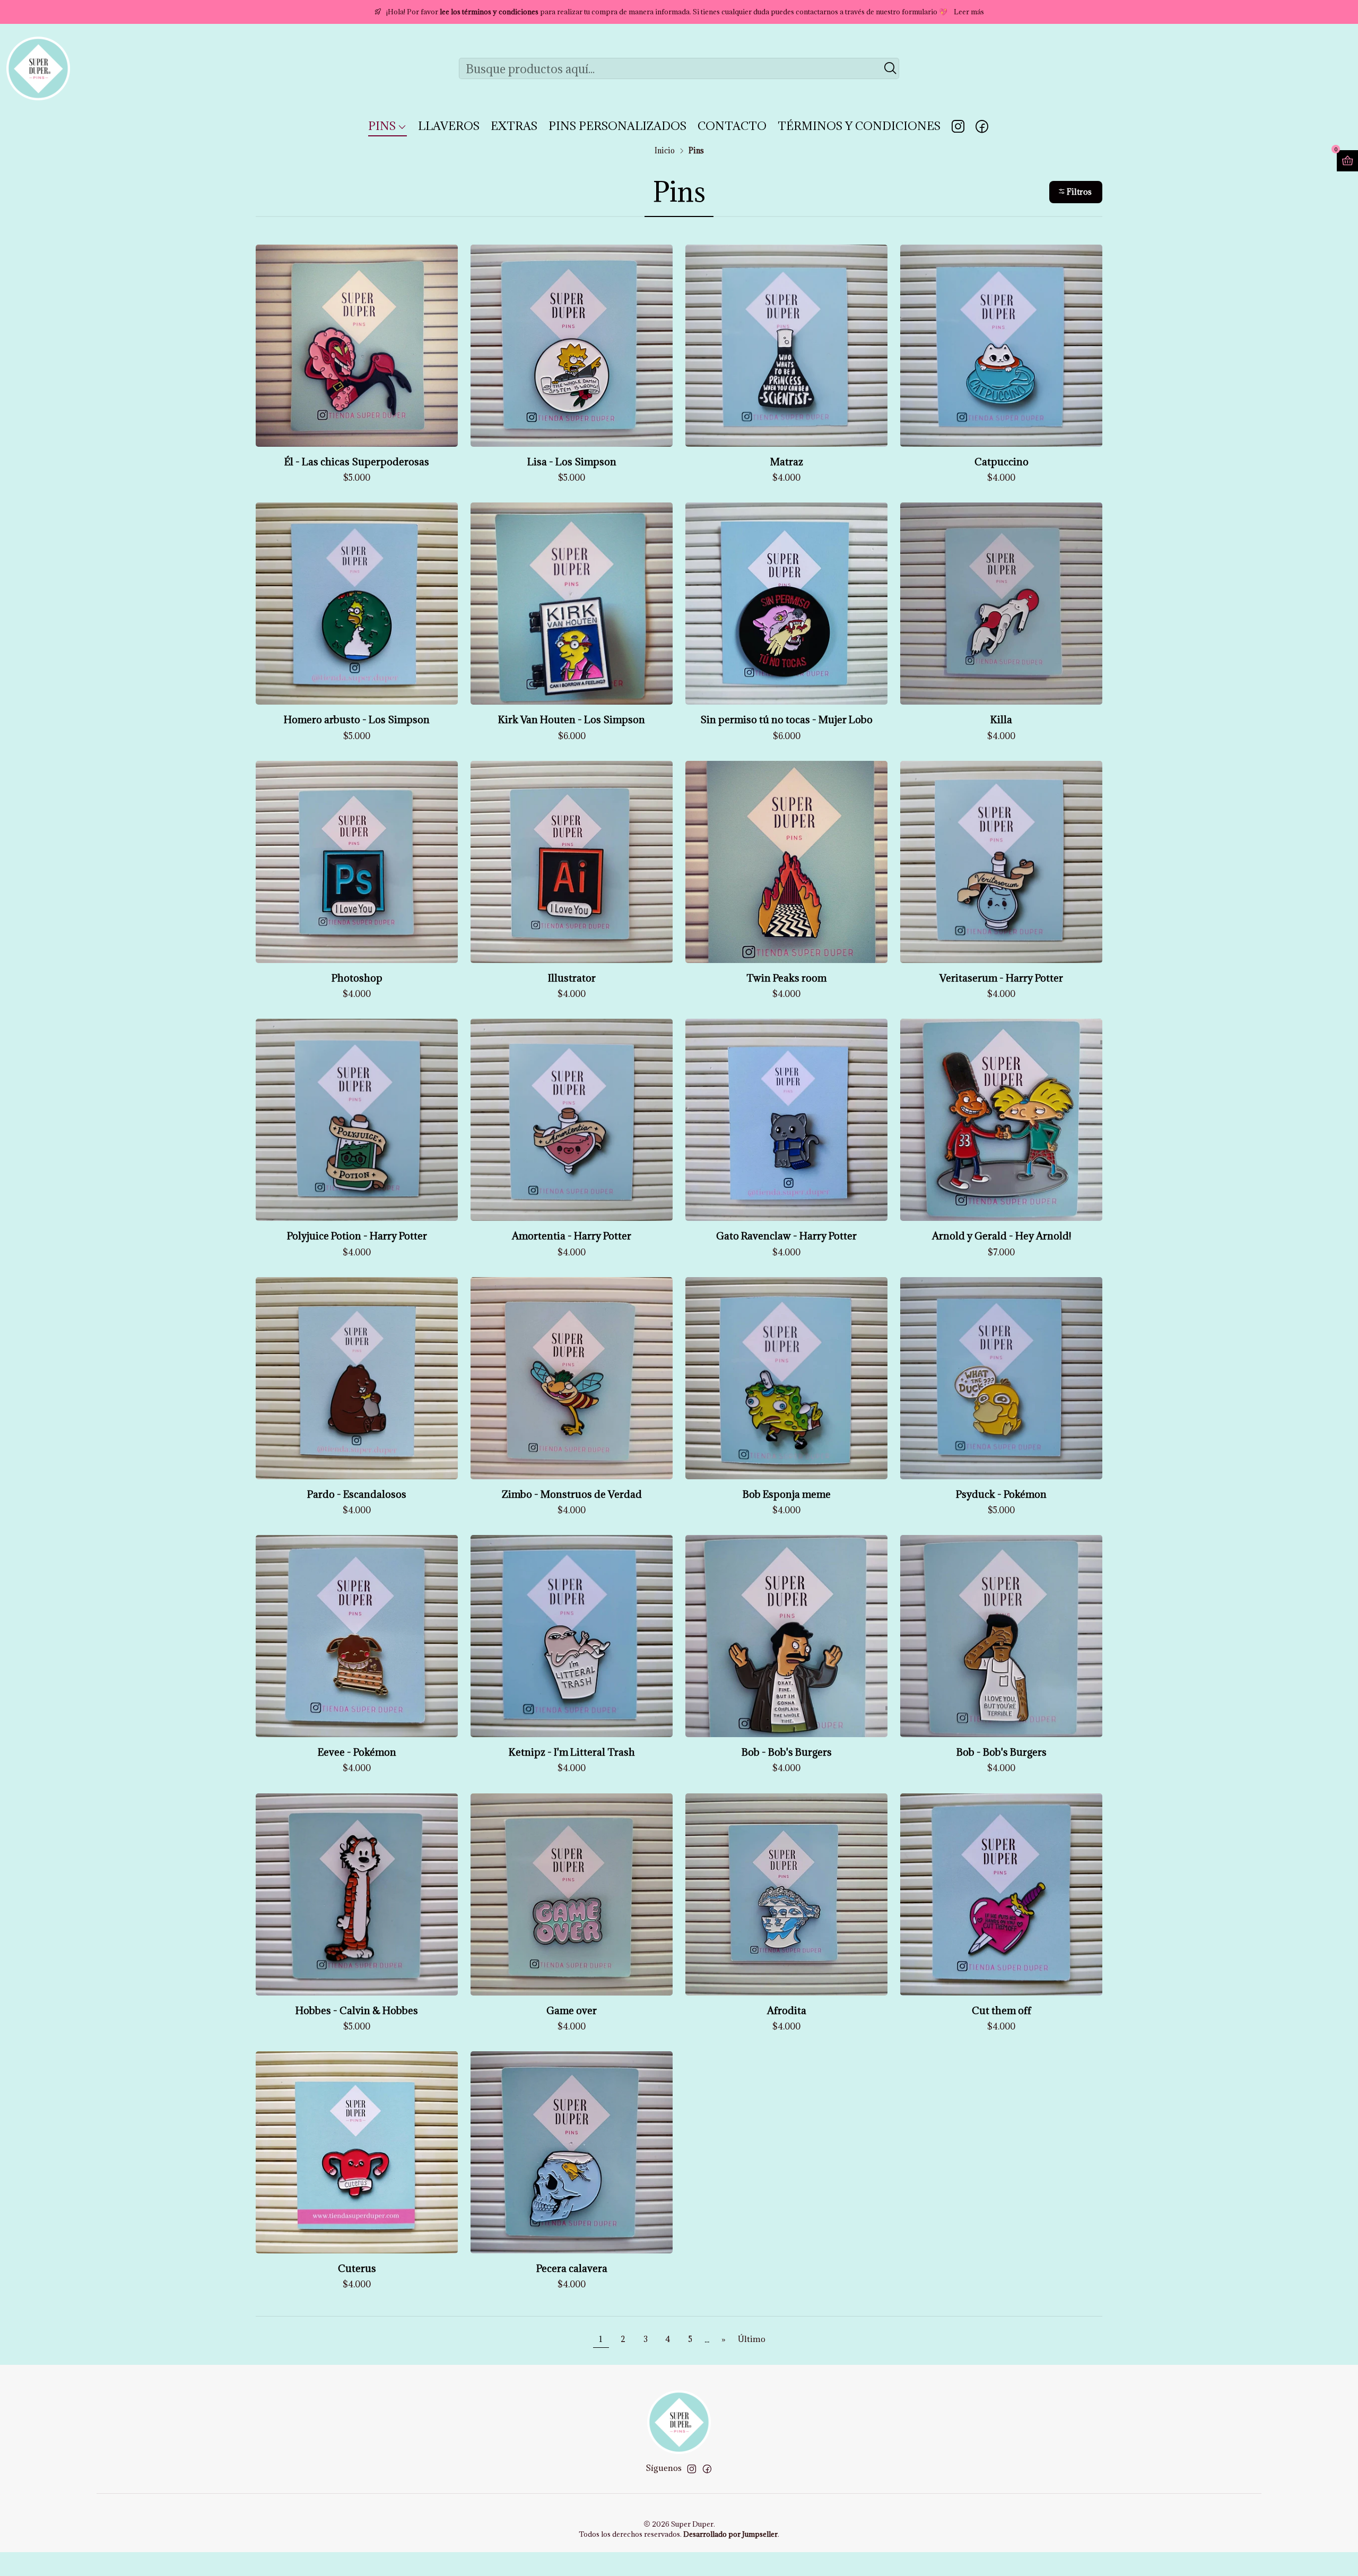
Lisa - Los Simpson (572, 462)
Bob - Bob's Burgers (787, 1752)
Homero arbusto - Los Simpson (357, 719)
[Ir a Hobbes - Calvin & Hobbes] (357, 1894)
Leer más (969, 12)
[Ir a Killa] (1001, 604)
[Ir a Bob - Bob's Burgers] (786, 1636)
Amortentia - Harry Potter (572, 1236)
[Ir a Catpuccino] (1001, 346)
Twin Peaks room (786, 978)
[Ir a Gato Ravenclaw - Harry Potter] (786, 1120)
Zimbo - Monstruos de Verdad (572, 1494)
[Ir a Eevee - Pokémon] (357, 1636)
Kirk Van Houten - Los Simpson (572, 719)
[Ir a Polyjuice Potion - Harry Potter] (357, 1120)
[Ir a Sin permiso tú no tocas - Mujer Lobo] (786, 604)
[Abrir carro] (1347, 161)
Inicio (665, 151)
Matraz (787, 462)
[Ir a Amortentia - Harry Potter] (572, 1120)
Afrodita (787, 2010)
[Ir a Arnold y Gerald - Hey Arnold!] (1001, 1120)
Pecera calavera (572, 2268)
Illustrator (572, 978)
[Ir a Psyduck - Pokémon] (1001, 1378)
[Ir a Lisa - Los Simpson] (572, 346)
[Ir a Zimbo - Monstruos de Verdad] (572, 1378)
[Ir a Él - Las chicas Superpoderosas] (357, 346)
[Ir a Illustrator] (572, 862)
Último (752, 2339)
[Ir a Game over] (572, 1894)
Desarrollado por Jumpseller (730, 2534)
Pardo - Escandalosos (357, 1494)
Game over (572, 2010)
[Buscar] (890, 68)
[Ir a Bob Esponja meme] (786, 1378)
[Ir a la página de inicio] (38, 68)
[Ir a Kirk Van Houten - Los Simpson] (572, 604)
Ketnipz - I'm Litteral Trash (572, 1752)
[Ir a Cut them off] (1001, 1894)
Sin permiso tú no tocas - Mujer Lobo (786, 719)
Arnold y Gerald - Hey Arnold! (1002, 1236)
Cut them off (1002, 2010)
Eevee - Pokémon (357, 1752)
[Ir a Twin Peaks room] (786, 862)
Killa (1001, 719)
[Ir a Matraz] (786, 346)
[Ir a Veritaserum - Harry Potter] (1001, 862)
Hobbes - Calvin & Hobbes (357, 2010)
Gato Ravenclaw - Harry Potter (786, 1236)
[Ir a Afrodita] (786, 1894)
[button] (1076, 192)
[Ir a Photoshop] (357, 862)
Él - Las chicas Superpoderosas (357, 462)
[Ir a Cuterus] (357, 2152)
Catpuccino (1002, 462)
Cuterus (357, 2268)
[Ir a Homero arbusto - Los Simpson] (357, 604)
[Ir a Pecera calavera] (572, 2152)
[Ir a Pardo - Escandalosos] (357, 1378)
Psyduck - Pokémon (1001, 1494)
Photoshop (357, 978)
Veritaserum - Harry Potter (1001, 978)
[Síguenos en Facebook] (982, 126)
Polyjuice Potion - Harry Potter (357, 1236)
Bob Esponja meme (787, 1494)
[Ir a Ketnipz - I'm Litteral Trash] (572, 1636)
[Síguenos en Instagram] (958, 126)
